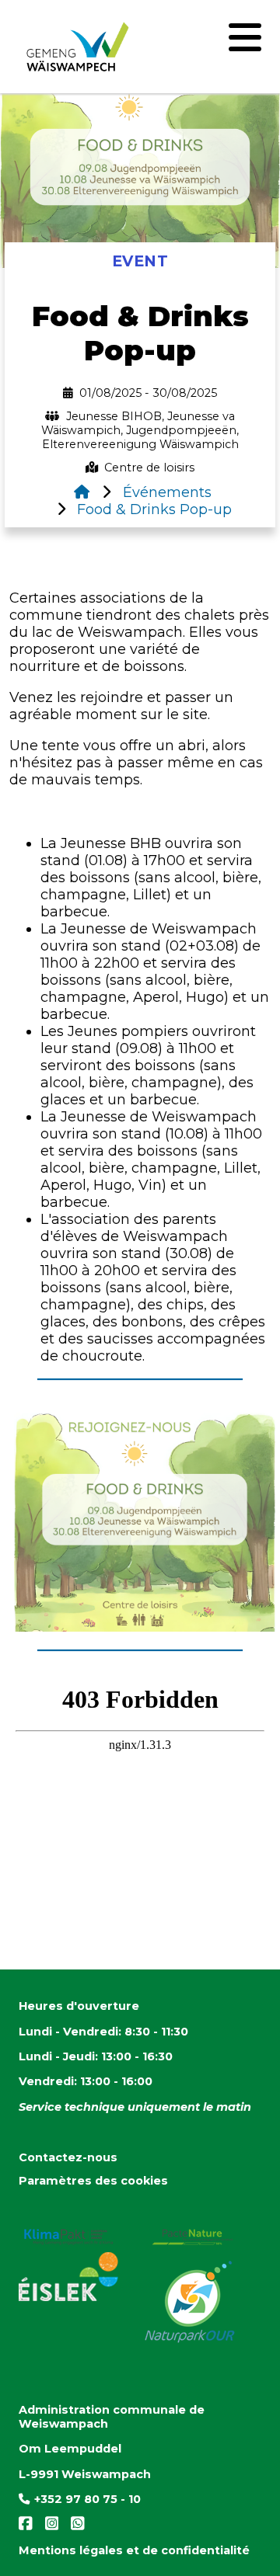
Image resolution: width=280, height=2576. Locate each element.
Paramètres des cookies (93, 2181)
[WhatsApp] (73, 2527)
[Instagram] (49, 2527)
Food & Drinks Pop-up (152, 509)
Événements (165, 492)
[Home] (82, 492)
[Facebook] (27, 2527)
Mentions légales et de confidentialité (134, 2550)
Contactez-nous (68, 2157)
